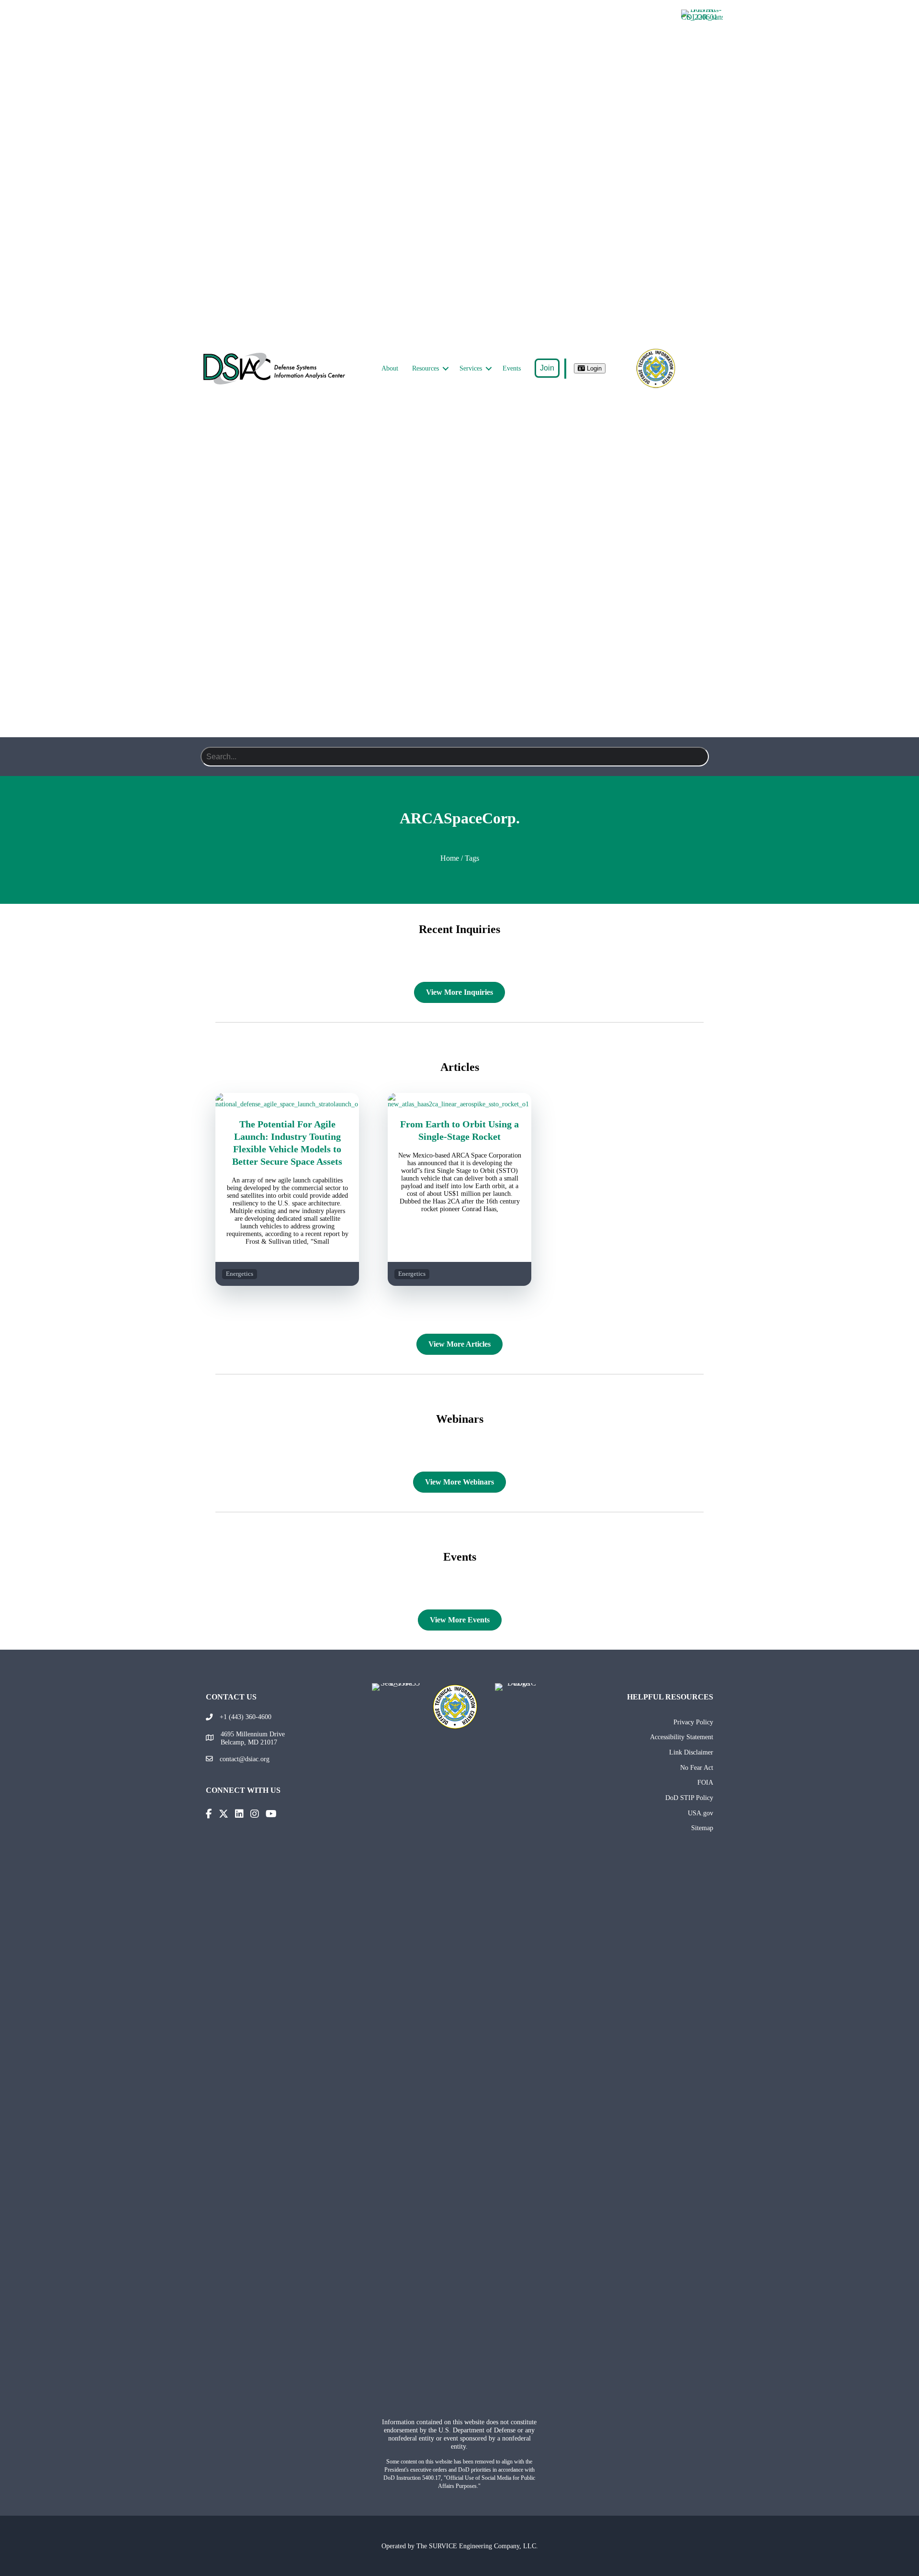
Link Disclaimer (691, 1752)
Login (593, 368)
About (390, 368)
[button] (446, 369)
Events (512, 368)
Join (547, 368)
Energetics (240, 1274)
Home (450, 858)
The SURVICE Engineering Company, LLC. (477, 2546)
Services (471, 368)
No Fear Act (697, 1767)
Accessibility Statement (682, 1737)
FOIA (705, 1782)
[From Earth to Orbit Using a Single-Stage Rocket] (459, 1104)
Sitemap (702, 1828)
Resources (426, 368)
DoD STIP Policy (689, 1798)
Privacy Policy (693, 1722)
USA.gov (700, 1813)
